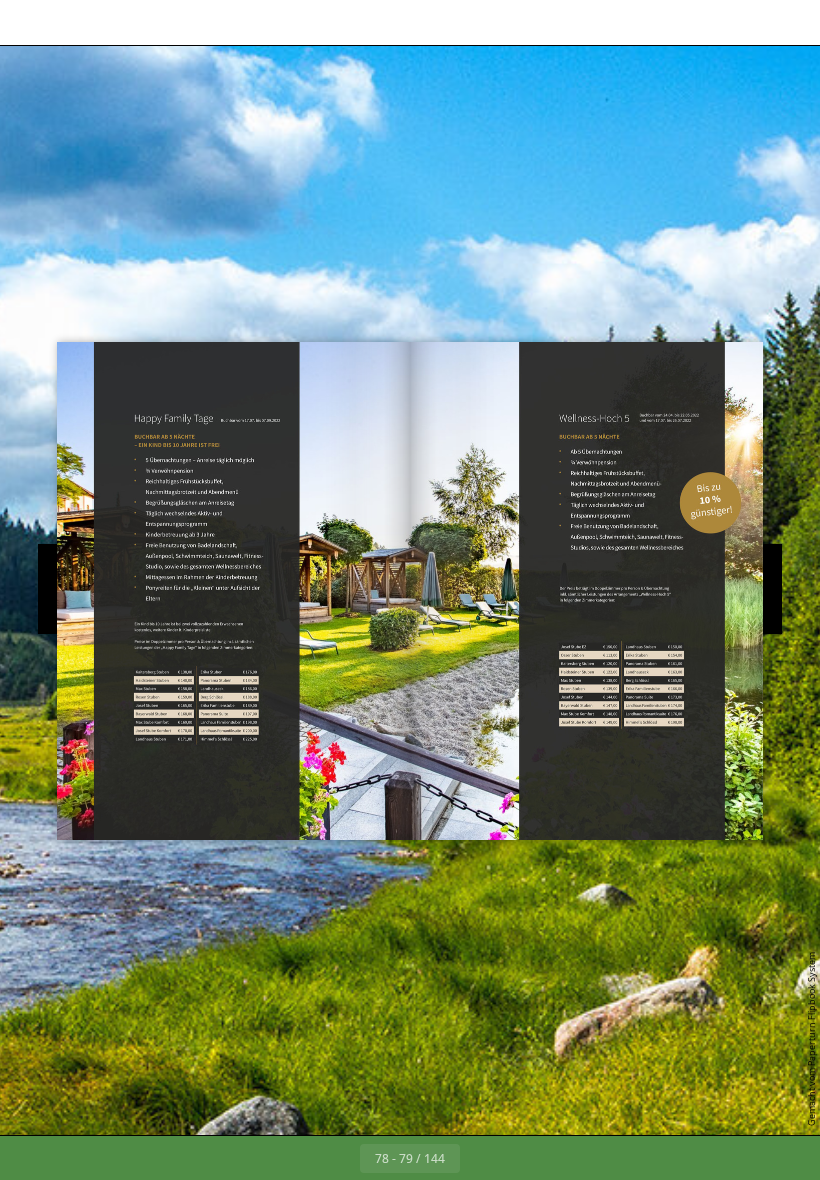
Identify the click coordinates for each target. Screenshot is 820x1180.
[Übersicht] (118, 22)
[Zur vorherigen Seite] (338, 1158)
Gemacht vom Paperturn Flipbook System (811, 1039)
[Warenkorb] (253, 22)
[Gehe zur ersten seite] (294, 1158)
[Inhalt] (28, 22)
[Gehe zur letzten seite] (526, 1158)
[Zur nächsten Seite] (482, 1158)
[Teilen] (746, 22)
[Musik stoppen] (343, 23)
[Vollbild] (791, 22)
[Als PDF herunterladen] (163, 22)
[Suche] (73, 22)
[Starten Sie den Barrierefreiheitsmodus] (298, 22)
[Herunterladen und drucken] (208, 22)
